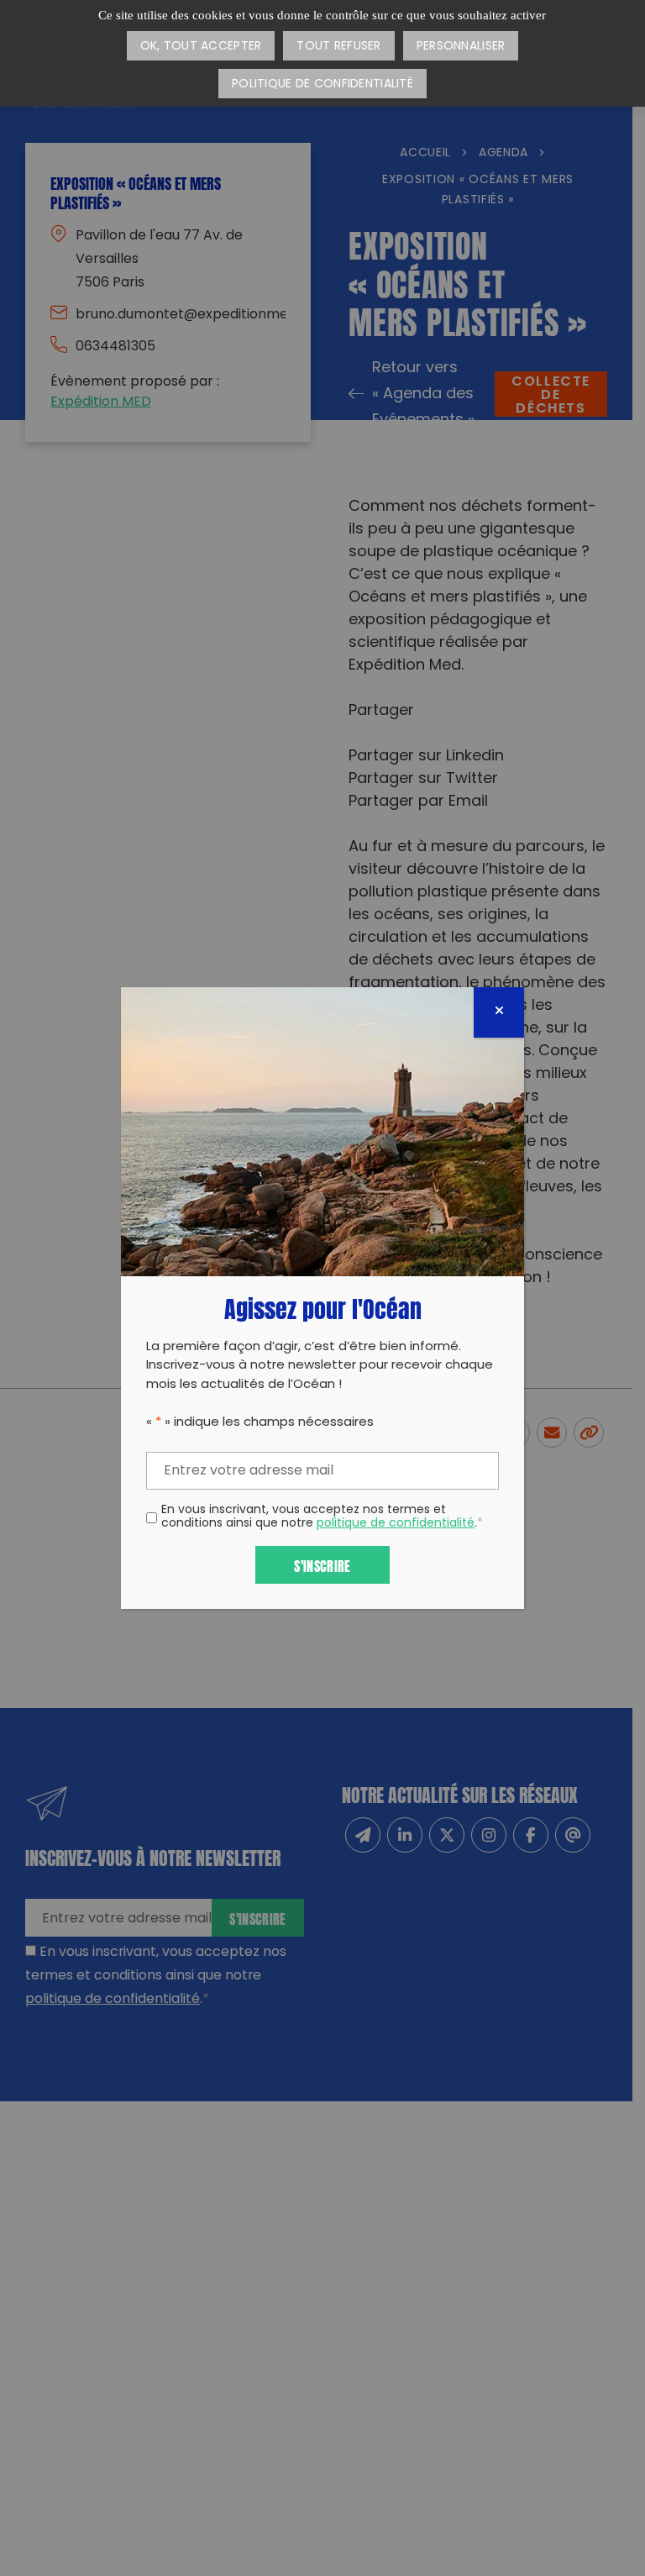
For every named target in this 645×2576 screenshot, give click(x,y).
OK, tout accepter (201, 47)
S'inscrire (322, 1565)
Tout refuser (338, 47)
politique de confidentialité (396, 1524)
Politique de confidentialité (322, 84)
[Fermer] (499, 1012)
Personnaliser (461, 47)
